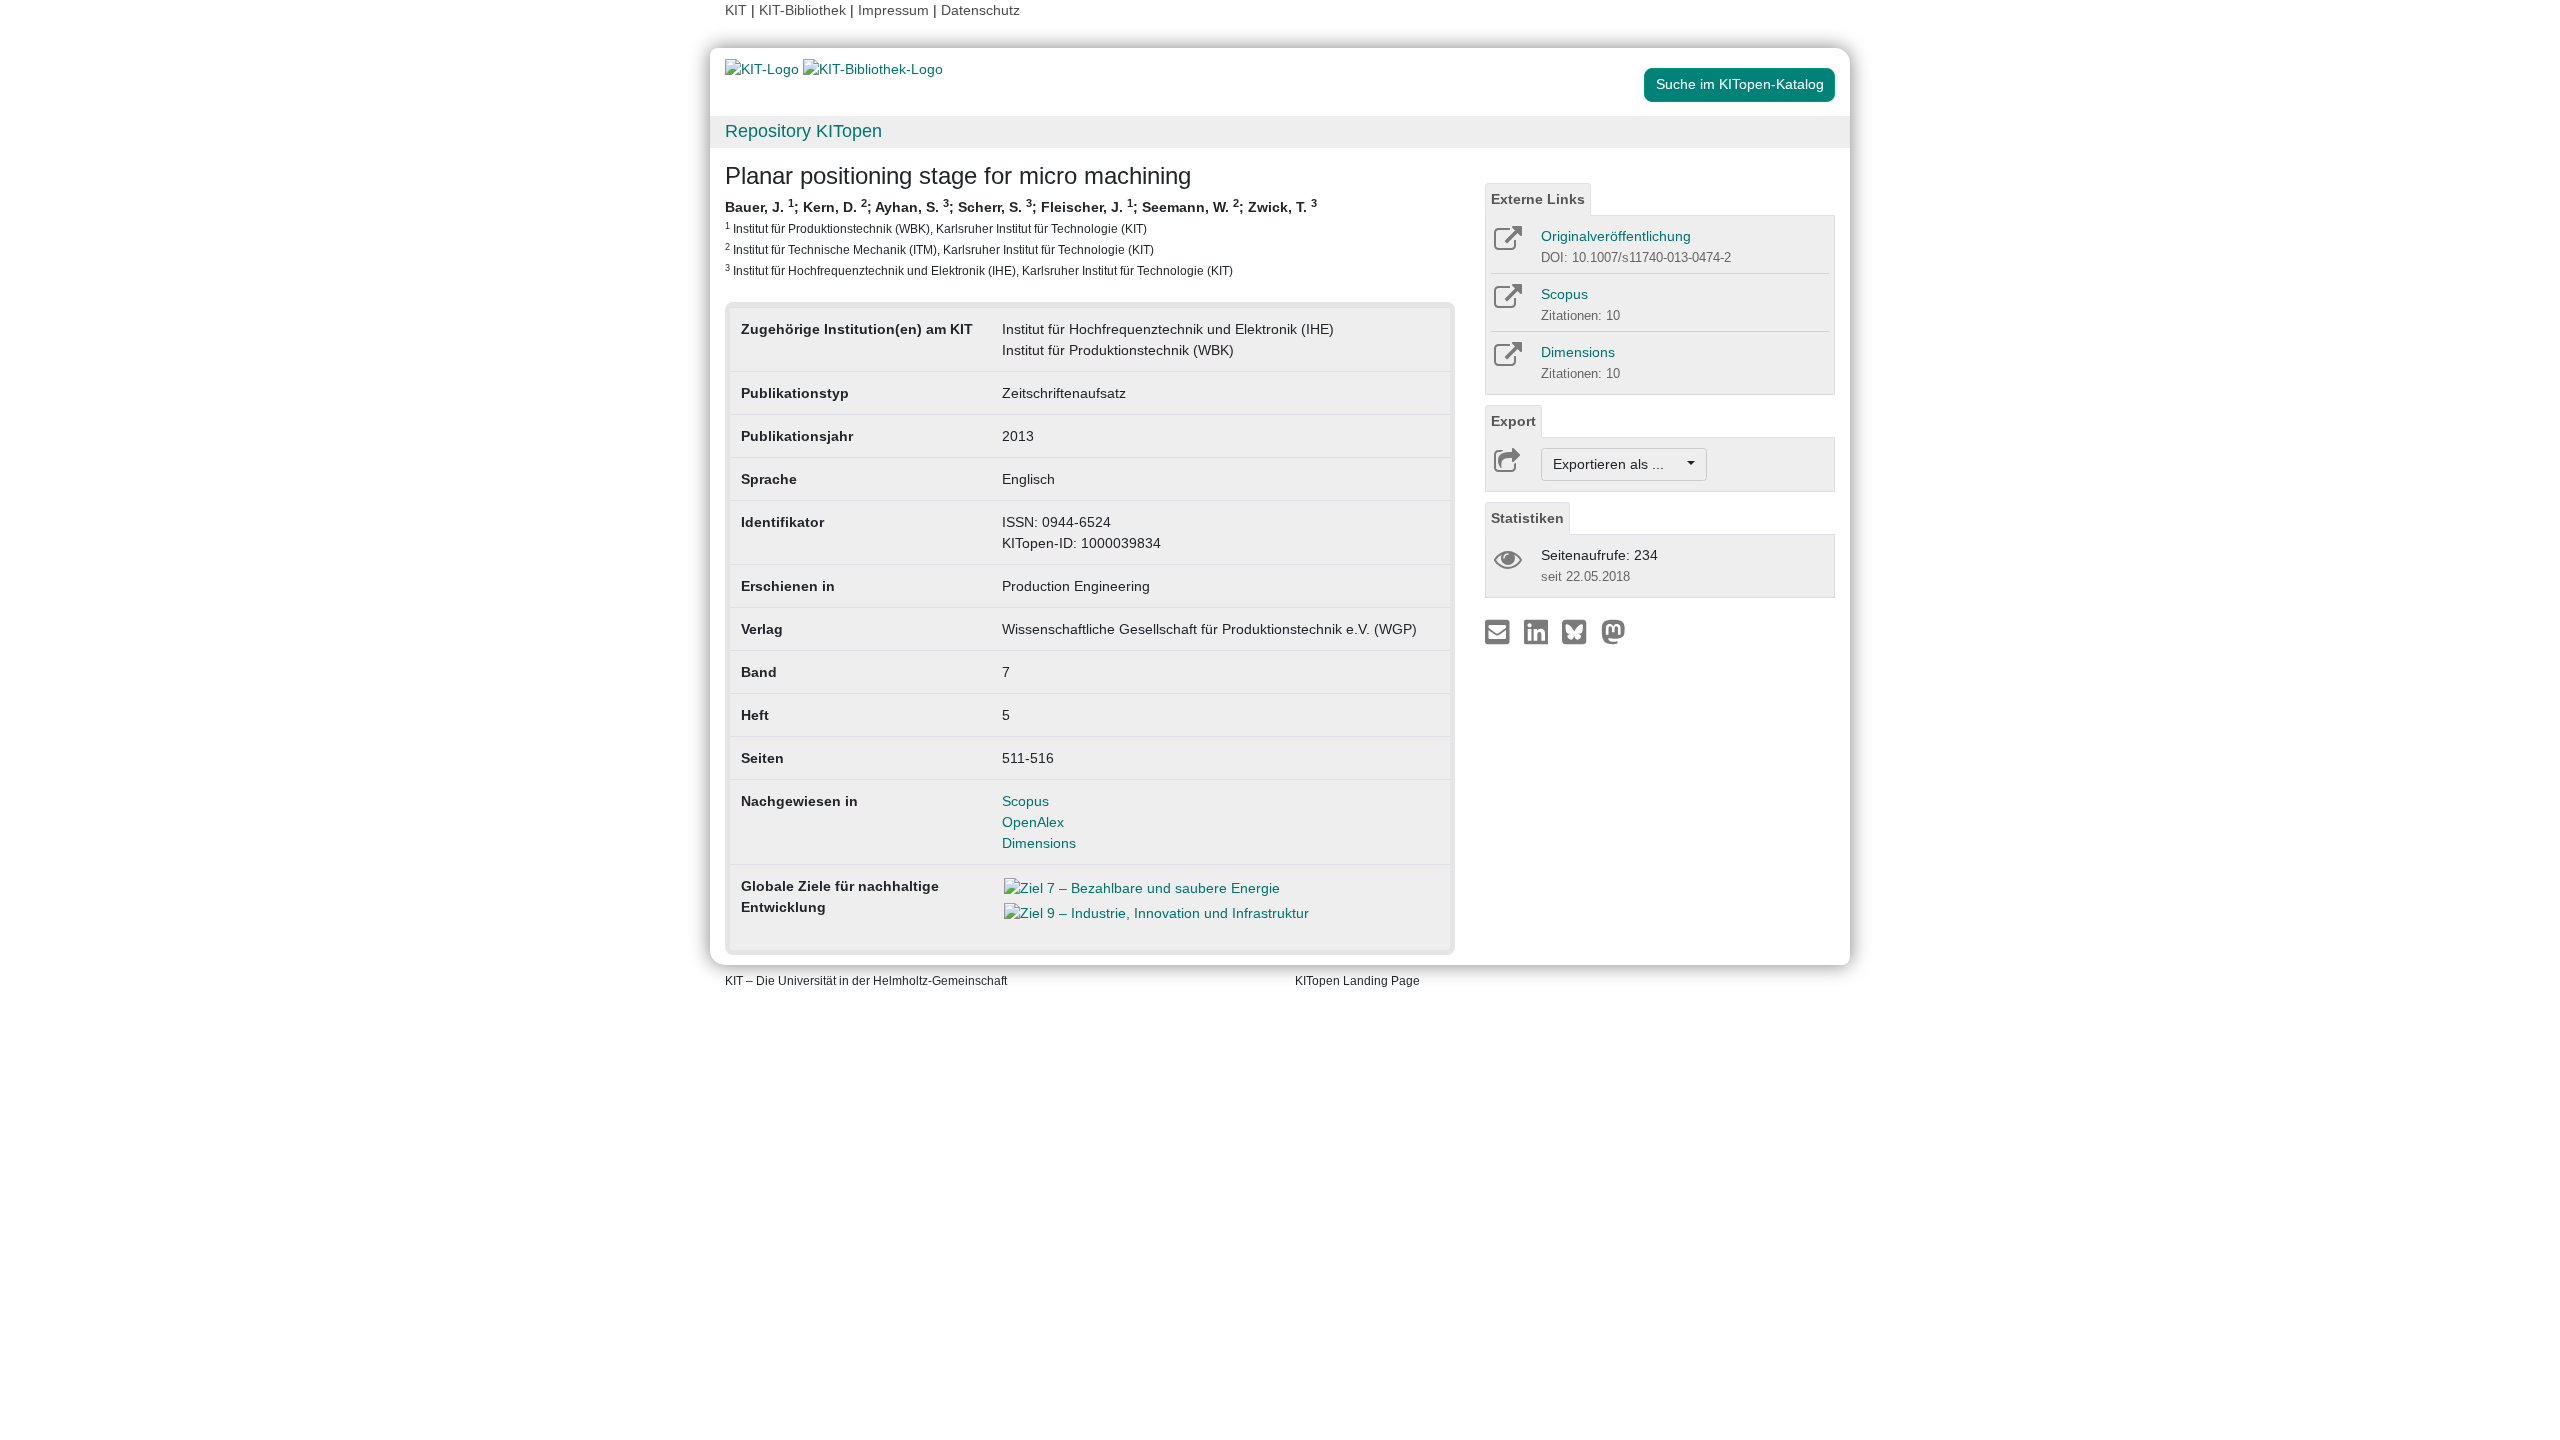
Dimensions (1039, 843)
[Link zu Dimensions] (1506, 361)
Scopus (1025, 801)
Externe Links (1538, 199)
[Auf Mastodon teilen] (1613, 631)
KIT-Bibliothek (804, 10)
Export (1513, 421)
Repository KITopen (803, 131)
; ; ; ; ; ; (1021, 237)
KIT (736, 10)
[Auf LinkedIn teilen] (1538, 631)
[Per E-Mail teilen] (1499, 631)
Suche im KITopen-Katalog (1740, 84)
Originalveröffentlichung (1616, 236)
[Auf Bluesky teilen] (1579, 631)
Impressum (893, 10)
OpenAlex (1033, 822)
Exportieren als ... (1618, 464)
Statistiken (1527, 518)
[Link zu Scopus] (1506, 303)
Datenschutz (980, 10)
